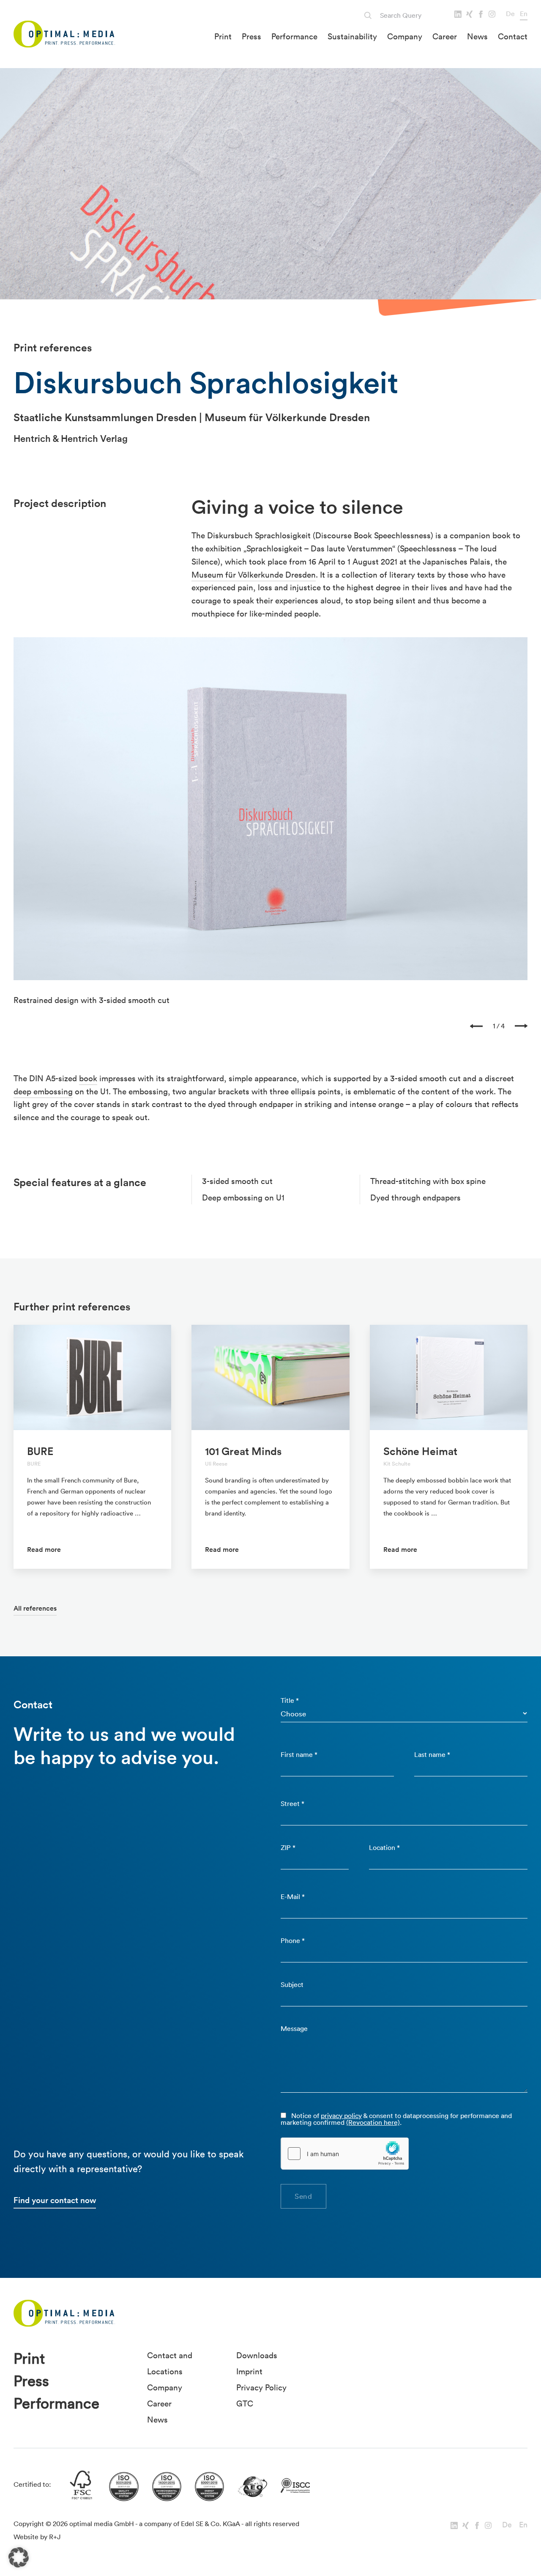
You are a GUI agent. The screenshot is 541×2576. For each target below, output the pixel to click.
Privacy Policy (261, 2387)
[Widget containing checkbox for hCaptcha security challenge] (345, 2154)
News (477, 36)
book (88, 1078)
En (524, 14)
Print (223, 36)
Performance (294, 36)
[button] (19, 2557)
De (510, 14)
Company (405, 36)
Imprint (249, 2371)
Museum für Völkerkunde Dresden (254, 575)
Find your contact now (55, 2200)
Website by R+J (37, 2537)
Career (445, 36)
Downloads (257, 2355)
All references (35, 1608)
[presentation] (476, 1026)
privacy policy (341, 2116)
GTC (245, 2403)
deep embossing (43, 1091)
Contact (513, 36)
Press (251, 36)
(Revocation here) (373, 2122)
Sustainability (352, 36)
